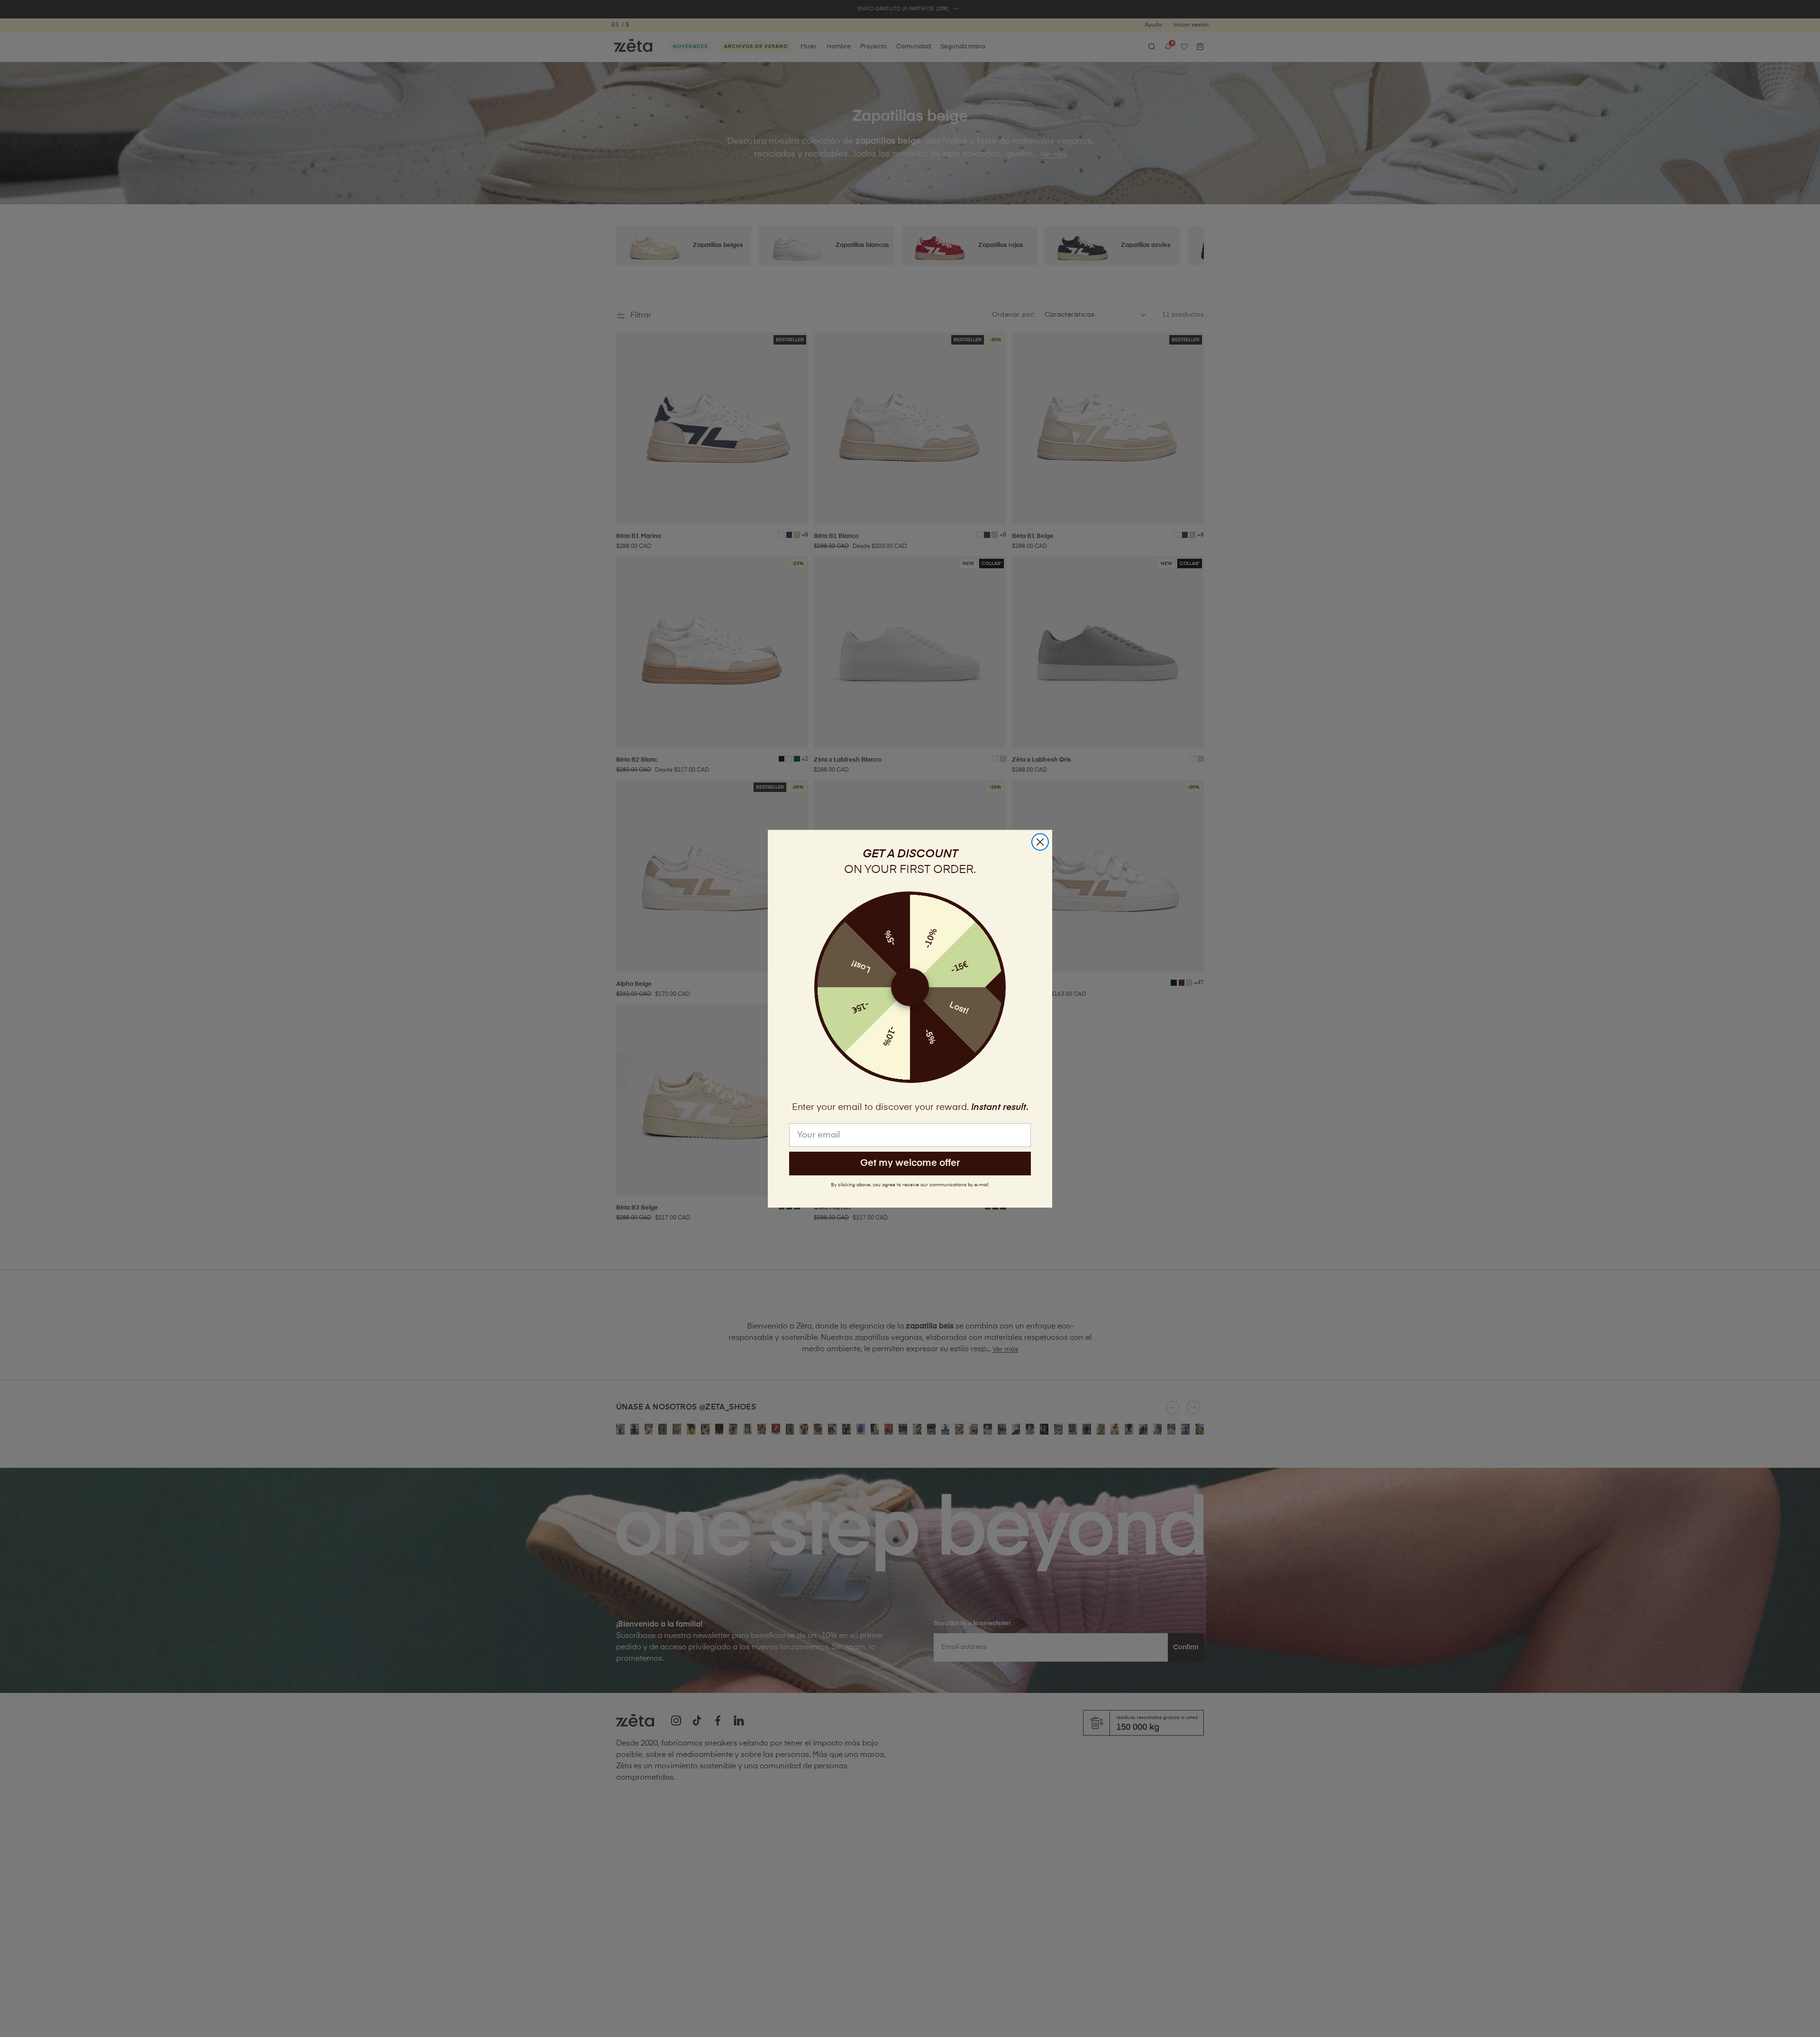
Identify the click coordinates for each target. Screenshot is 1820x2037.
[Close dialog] (1040, 842)
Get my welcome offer (910, 1163)
